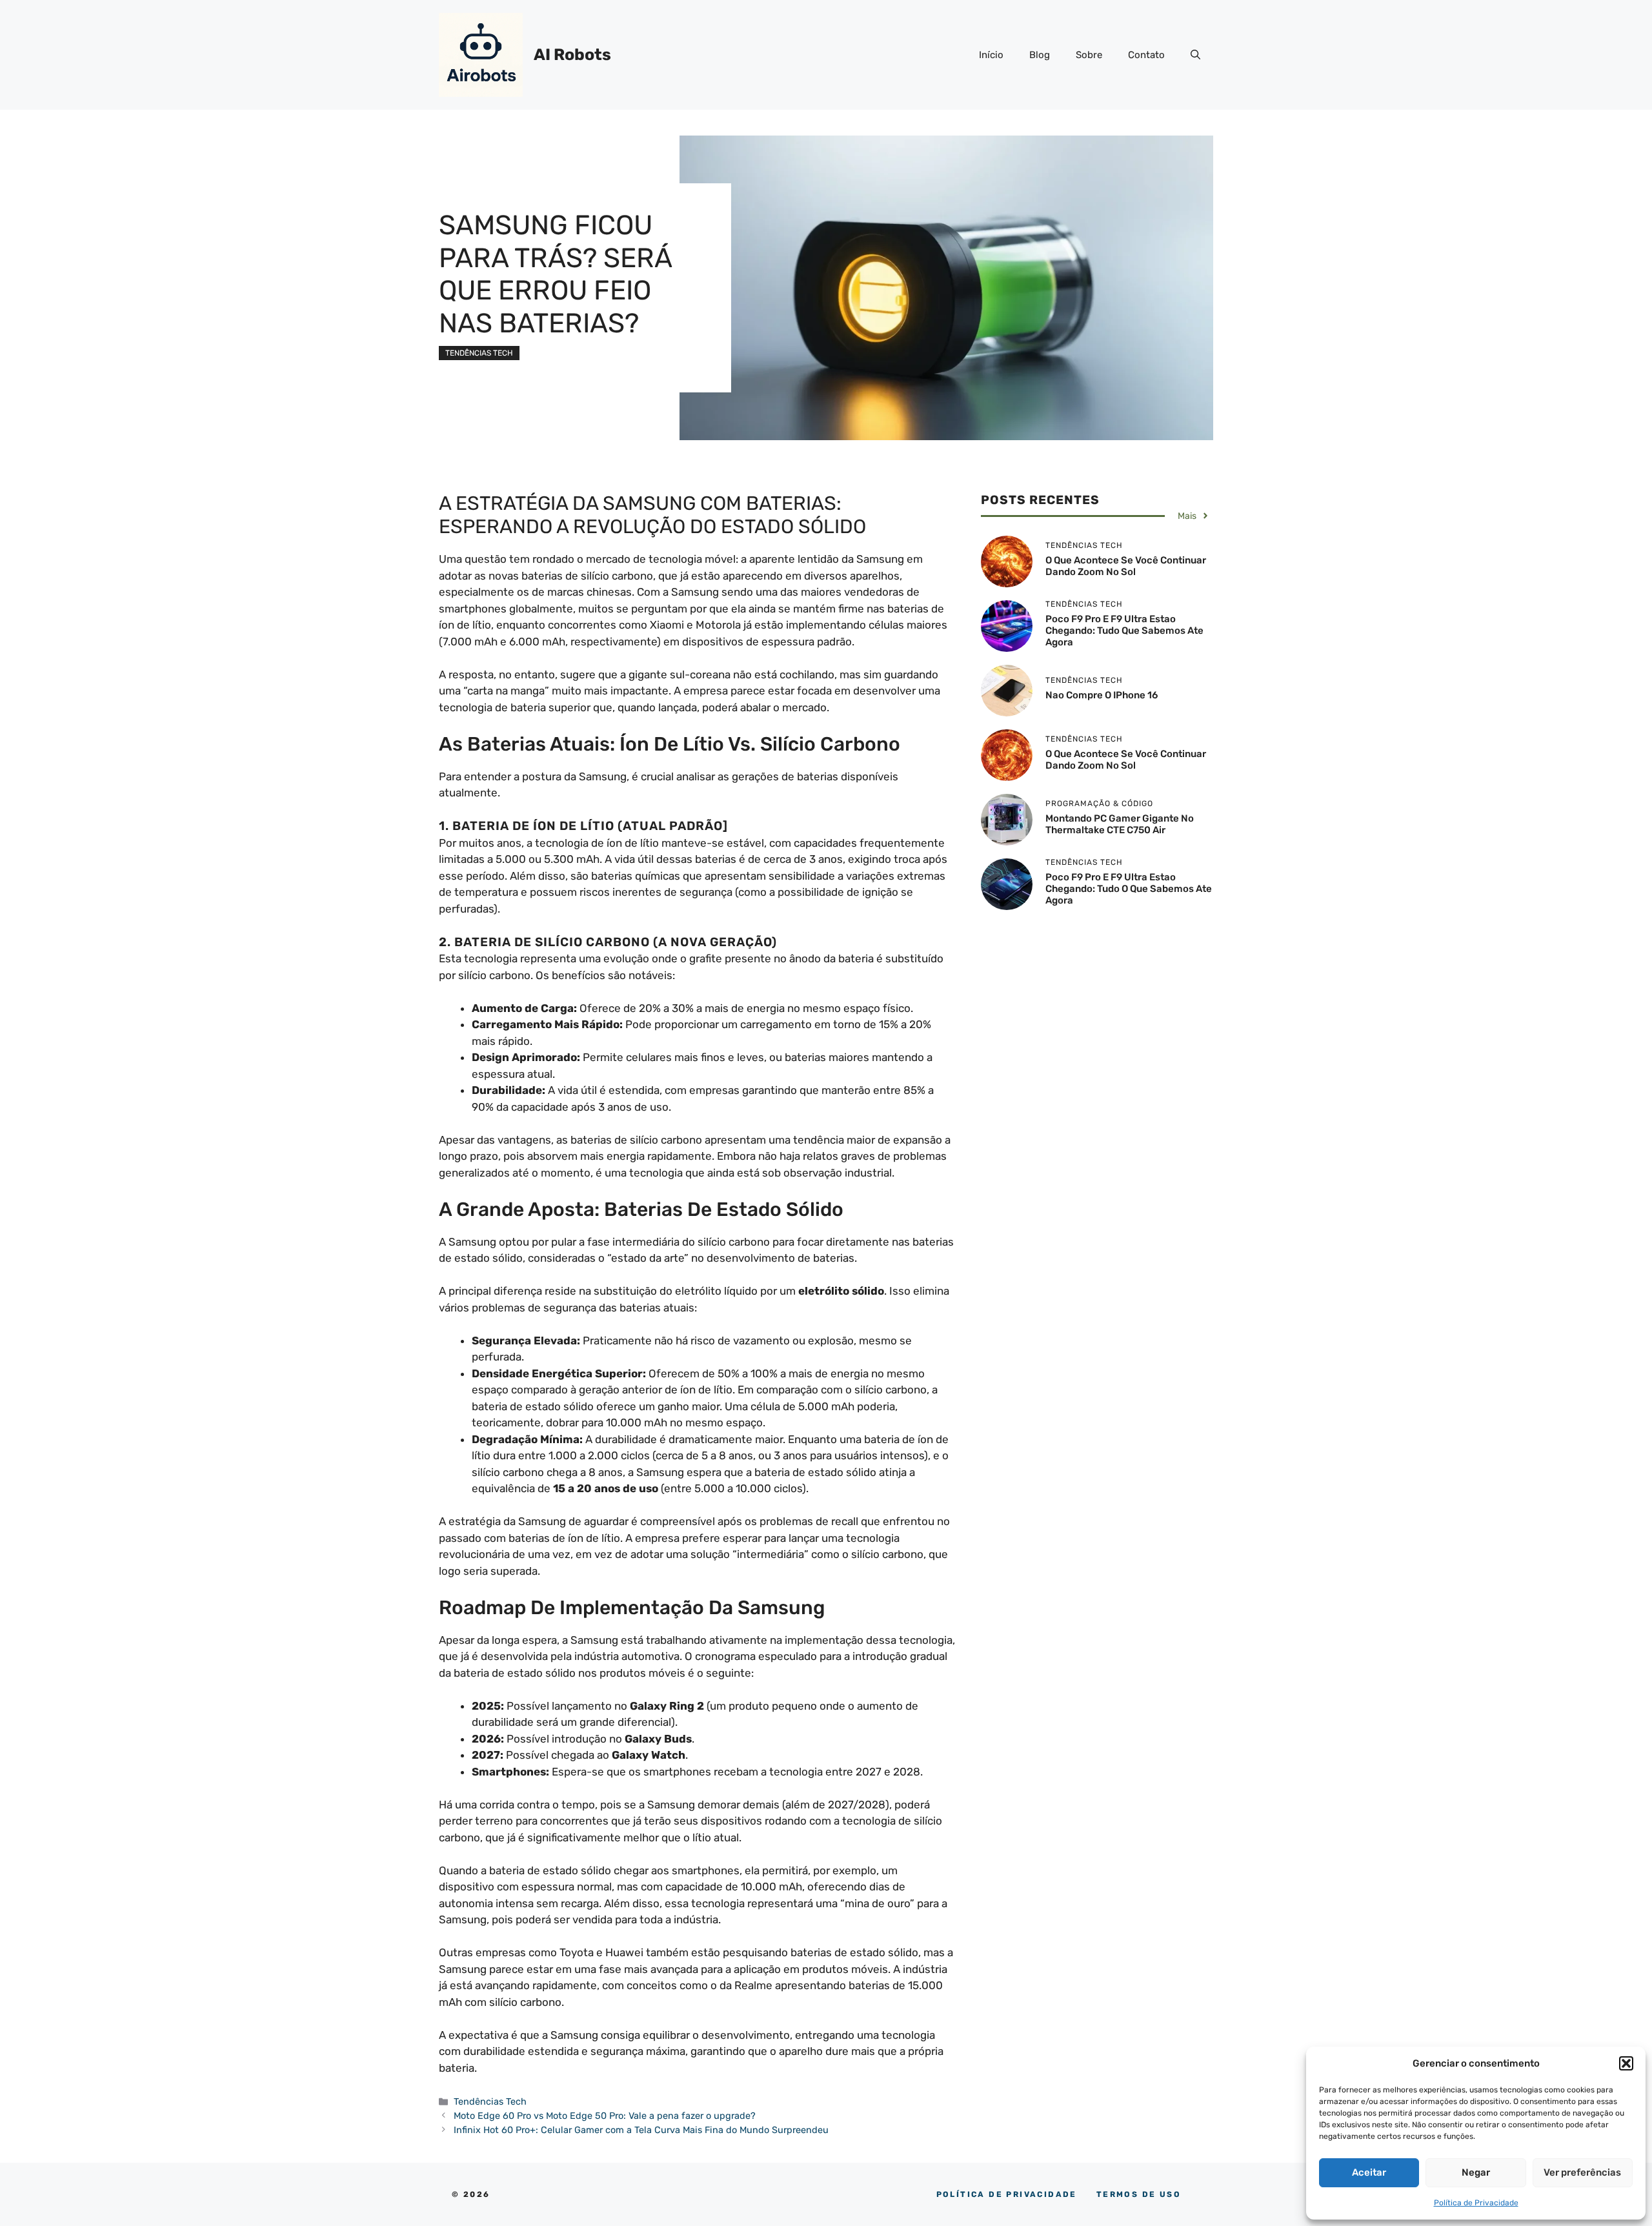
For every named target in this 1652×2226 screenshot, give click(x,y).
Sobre (1089, 55)
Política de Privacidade (1476, 2203)
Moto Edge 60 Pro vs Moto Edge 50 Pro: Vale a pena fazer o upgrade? (605, 2116)
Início (991, 55)
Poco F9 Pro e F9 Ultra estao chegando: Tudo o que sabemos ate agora (1129, 889)
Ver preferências (1582, 2172)
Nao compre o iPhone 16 (1102, 695)
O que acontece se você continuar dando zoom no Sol (1126, 760)
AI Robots (572, 55)
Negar (1476, 2172)
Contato (1146, 55)
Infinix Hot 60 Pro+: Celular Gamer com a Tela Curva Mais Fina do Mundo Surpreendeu (641, 2130)
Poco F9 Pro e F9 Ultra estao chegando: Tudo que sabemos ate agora (1124, 631)
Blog (1040, 55)
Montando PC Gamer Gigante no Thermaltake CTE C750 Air (1120, 824)
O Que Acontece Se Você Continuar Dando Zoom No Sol (1126, 566)
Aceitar (1369, 2172)
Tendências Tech (479, 353)
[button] (1626, 2063)
